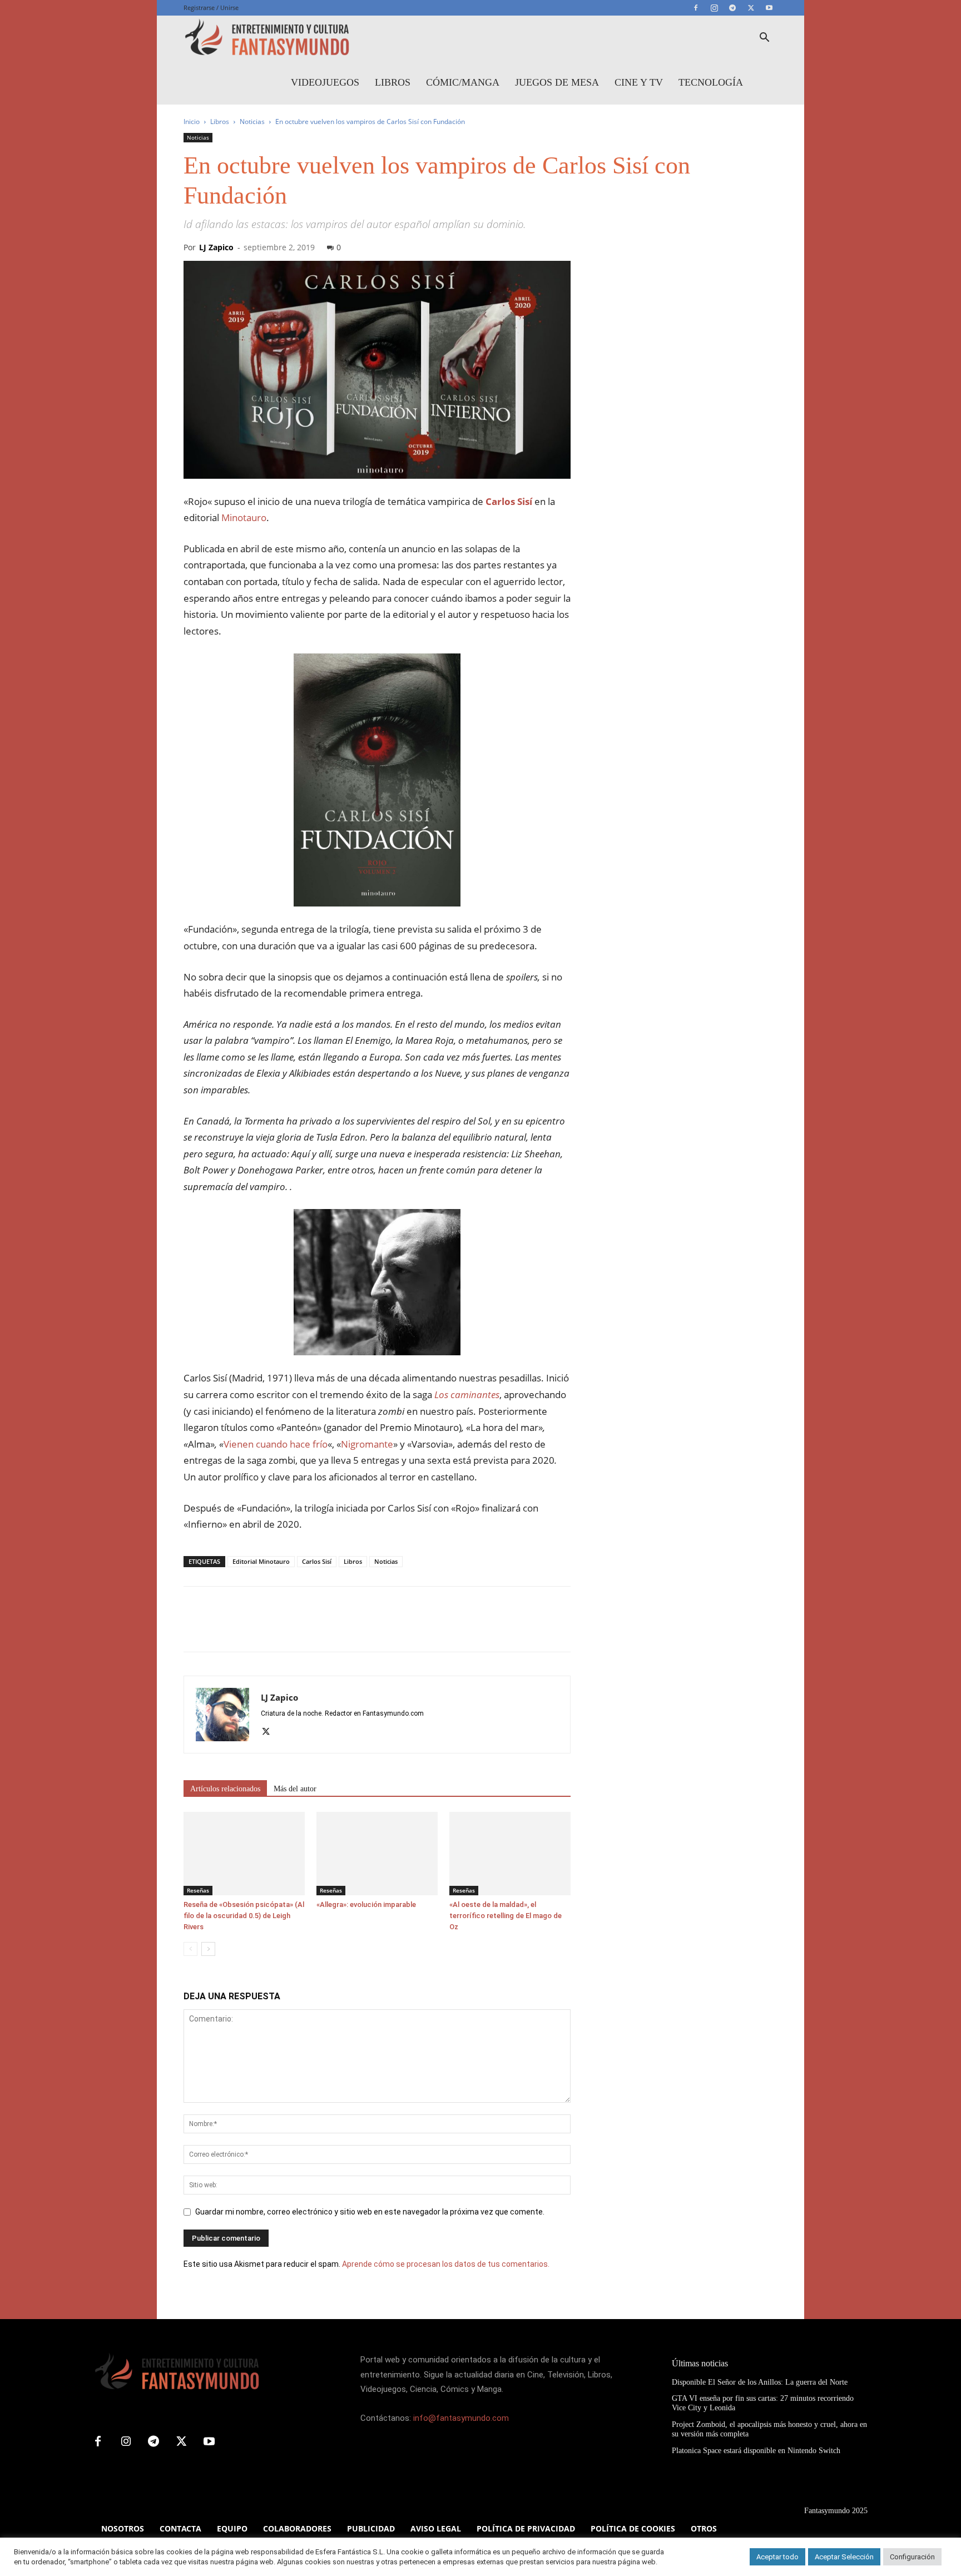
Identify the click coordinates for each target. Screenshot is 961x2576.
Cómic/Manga (463, 82)
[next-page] (208, 1949)
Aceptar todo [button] (777, 2557)
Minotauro (244, 517)
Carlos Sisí (317, 1561)
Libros (393, 82)
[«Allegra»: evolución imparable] (377, 1854)
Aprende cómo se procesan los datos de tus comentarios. (446, 2264)
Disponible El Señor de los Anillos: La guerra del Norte (760, 2382)
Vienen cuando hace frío (276, 1444)
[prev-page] (190, 1949)
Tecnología (711, 82)
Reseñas (198, 1890)
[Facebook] (696, 8)
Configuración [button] (912, 2557)
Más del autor (295, 1789)
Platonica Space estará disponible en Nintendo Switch (756, 2451)
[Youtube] (769, 8)
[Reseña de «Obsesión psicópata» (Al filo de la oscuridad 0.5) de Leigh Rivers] (244, 1854)
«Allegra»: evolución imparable (366, 1904)
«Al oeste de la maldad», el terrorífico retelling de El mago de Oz (506, 1916)
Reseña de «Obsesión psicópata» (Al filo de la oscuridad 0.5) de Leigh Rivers (244, 1916)
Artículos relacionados (225, 1789)
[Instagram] (714, 8)
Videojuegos (325, 82)
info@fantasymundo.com (461, 2418)
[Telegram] (732, 8)
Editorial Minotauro (261, 1561)
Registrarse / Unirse (211, 8)
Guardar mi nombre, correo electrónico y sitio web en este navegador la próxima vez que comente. (370, 2212)
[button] (764, 39)
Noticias (252, 122)
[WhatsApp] (271, 1629)
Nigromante (367, 1444)
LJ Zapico (216, 247)
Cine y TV (639, 82)
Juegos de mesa (557, 82)
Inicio (192, 122)
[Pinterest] (246, 1629)
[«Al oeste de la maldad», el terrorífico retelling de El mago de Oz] (510, 1854)
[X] (751, 8)
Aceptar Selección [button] (844, 2557)
